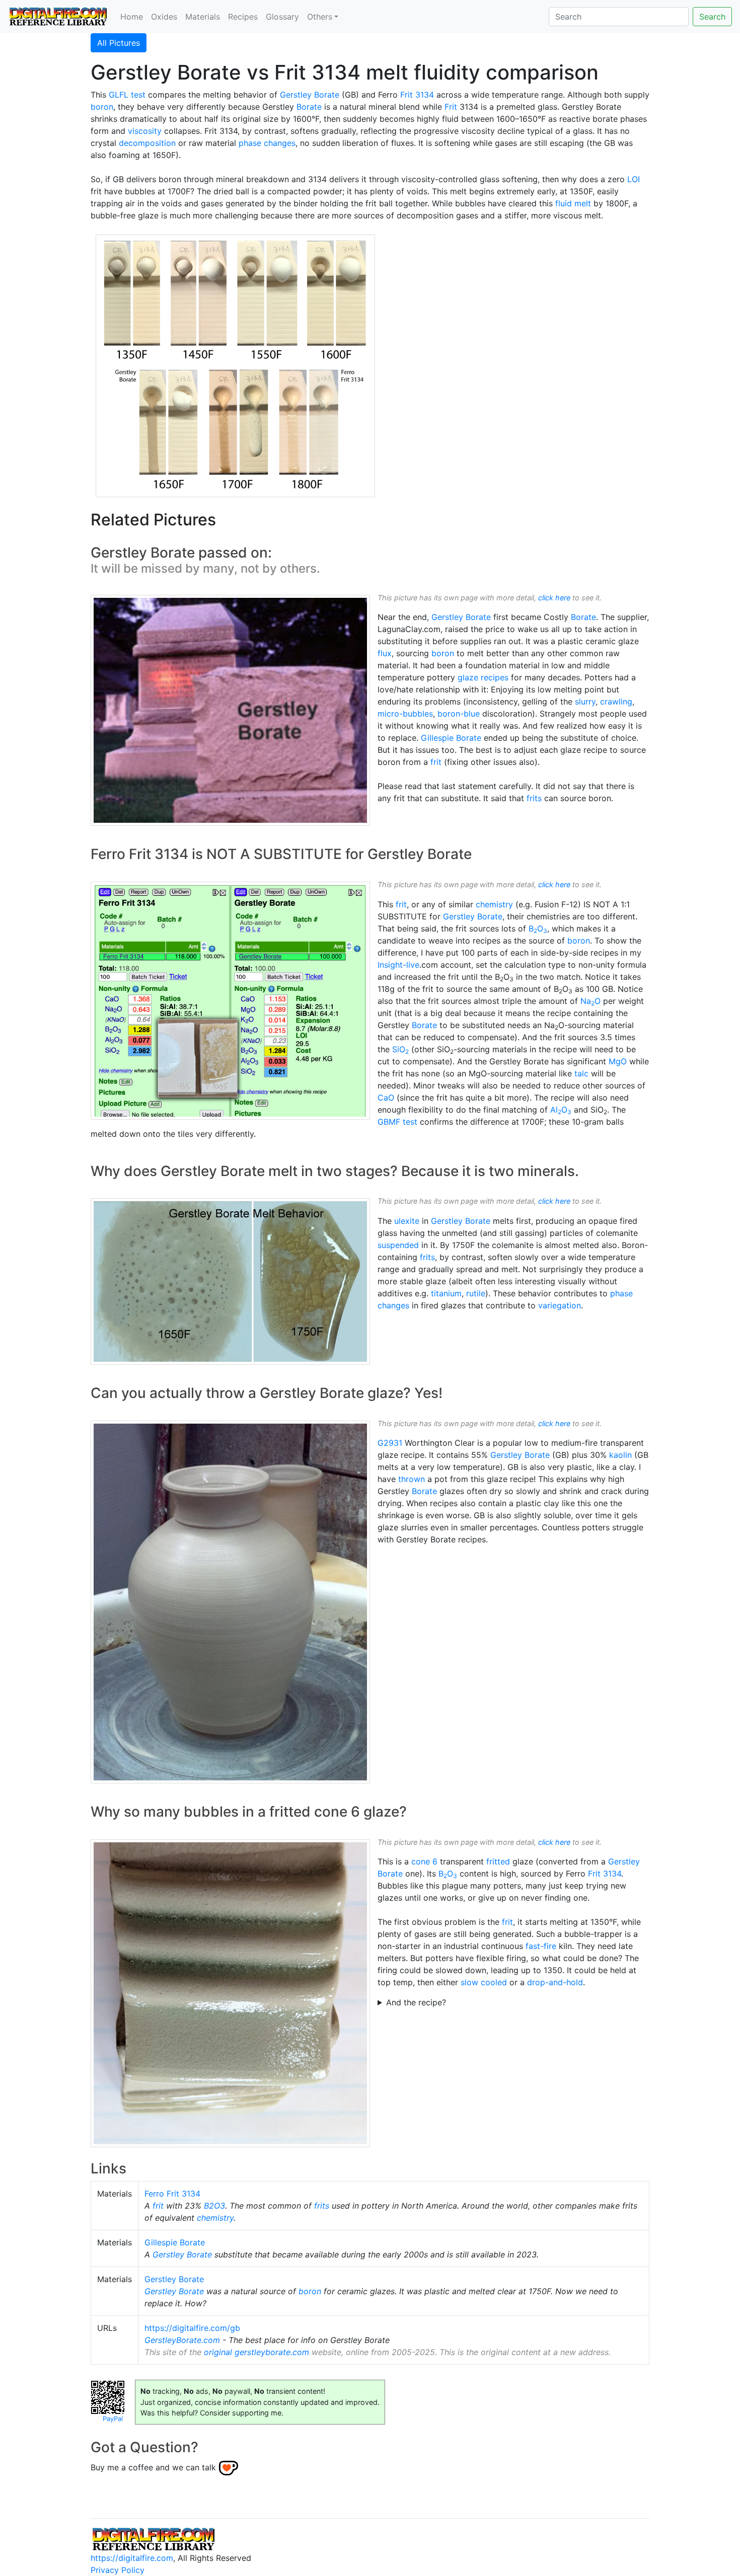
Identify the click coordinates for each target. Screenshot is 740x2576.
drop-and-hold (555, 1982)
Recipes (243, 17)
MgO (618, 1061)
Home (132, 17)
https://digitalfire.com (132, 2558)
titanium (446, 1293)
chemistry (494, 904)
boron (102, 107)
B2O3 (214, 2206)
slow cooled (484, 1982)
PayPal (113, 2419)
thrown (412, 1479)
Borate (309, 107)
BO (538, 928)
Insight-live (398, 965)
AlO (561, 1110)
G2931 (390, 1443)
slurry (585, 701)
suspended (398, 1245)
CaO (386, 1098)
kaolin (620, 1455)
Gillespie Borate (451, 738)
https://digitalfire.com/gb (192, 2328)
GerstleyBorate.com (182, 2340)
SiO (400, 1049)
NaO (590, 1001)
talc (581, 1073)
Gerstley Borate (310, 95)
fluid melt (573, 203)
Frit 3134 (417, 95)
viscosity (145, 131)
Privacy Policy (118, 2570)
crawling (616, 701)
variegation (560, 1305)
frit (436, 762)
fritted (498, 1861)
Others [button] (320, 17)
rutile (476, 1293)
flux (385, 653)
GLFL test (127, 95)
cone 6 (424, 1861)
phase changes (267, 143)
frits (534, 798)
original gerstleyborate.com (256, 2352)
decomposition (147, 143)
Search (712, 17)
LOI (634, 179)
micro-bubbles (405, 714)
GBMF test (397, 1122)
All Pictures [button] (119, 43)
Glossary (282, 17)
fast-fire (541, 1946)
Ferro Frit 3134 (172, 2194)
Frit (451, 107)
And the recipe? (416, 2002)
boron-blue (459, 714)
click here (554, 598)
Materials (203, 17)
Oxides (164, 17)
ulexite (407, 1221)
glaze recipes (483, 677)
